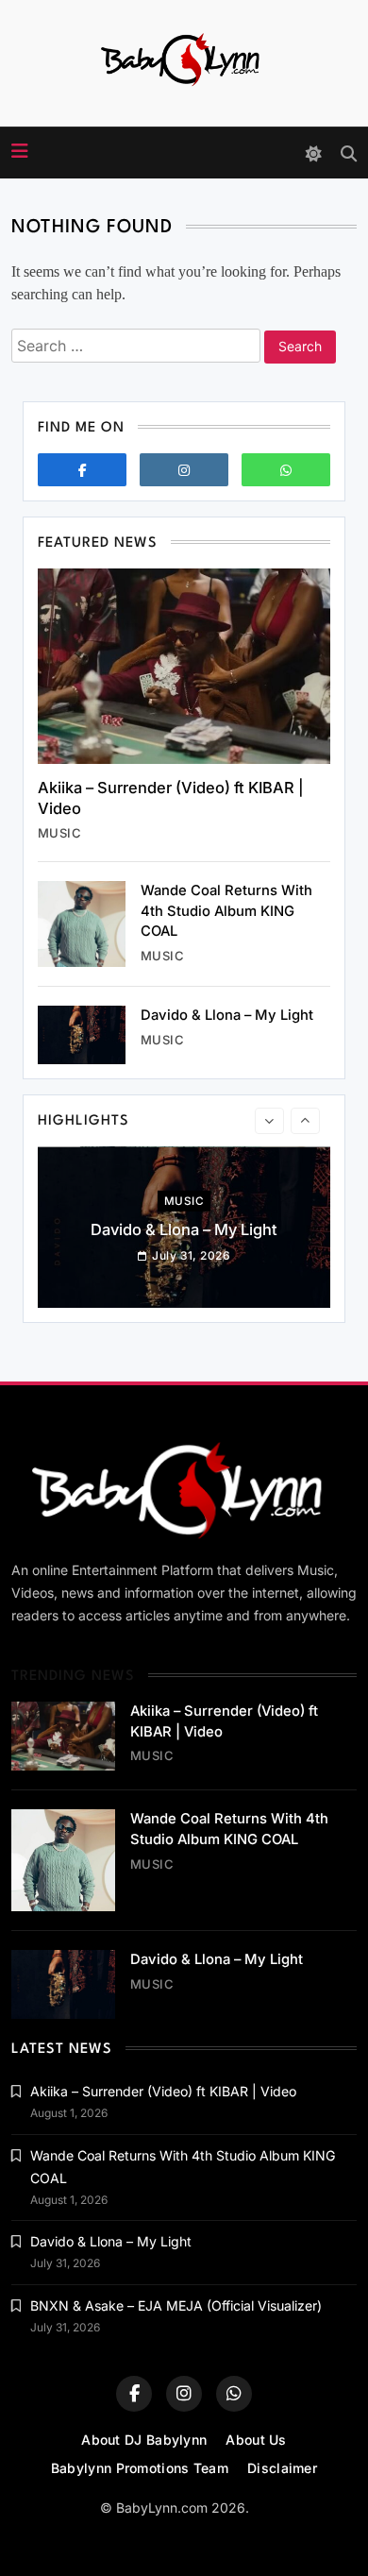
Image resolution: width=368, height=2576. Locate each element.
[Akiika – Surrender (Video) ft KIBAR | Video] (184, 666)
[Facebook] (82, 470)
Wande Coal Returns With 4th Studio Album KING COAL (226, 911)
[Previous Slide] (269, 1121)
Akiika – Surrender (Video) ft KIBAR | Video (163, 2091)
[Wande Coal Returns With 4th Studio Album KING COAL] (82, 924)
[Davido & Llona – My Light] (82, 1035)
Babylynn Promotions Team (140, 2468)
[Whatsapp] (286, 470)
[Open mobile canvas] (20, 151)
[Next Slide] (305, 1121)
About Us (256, 2440)
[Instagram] (184, 470)
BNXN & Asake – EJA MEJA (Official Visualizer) (176, 2305)
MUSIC (59, 833)
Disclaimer (282, 2468)
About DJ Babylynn (144, 2440)
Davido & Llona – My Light (227, 1015)
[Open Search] (349, 153)
